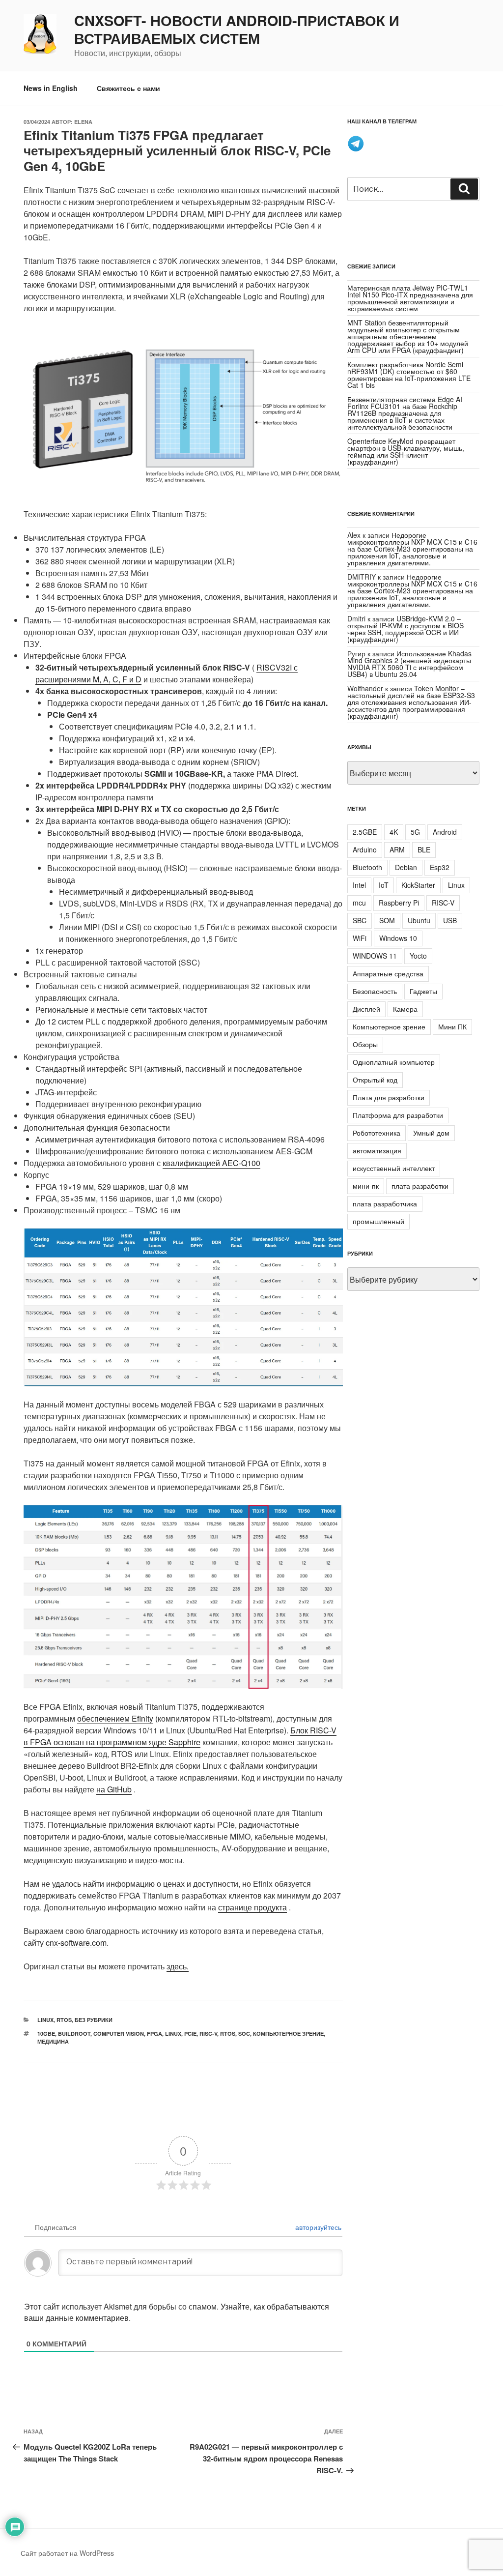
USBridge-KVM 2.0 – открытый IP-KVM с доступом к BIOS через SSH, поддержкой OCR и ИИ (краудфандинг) (405, 629)
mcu (359, 903)
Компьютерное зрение (288, 2034)
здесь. (178, 1966)
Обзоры (365, 1044)
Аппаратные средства (388, 973)
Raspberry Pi (399, 903)
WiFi (360, 938)
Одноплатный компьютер (394, 1062)
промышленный (378, 1221)
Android (445, 832)
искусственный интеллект (394, 1168)
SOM (387, 920)
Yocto (418, 956)
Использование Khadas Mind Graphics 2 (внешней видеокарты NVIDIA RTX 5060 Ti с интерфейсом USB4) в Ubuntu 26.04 (409, 664)
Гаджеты (423, 991)
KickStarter (418, 885)
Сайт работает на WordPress (67, 2553)
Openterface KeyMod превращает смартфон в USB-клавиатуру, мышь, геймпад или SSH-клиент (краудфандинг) (406, 451)
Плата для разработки (389, 1097)
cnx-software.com (76, 1943)
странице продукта (252, 1907)
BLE (424, 849)
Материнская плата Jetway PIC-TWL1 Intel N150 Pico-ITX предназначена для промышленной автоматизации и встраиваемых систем (410, 298)
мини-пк (366, 1186)
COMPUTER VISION (119, 2034)
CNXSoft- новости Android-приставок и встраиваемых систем (237, 29)
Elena (83, 122)
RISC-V (208, 2034)
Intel (359, 885)
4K (394, 832)
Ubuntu (419, 920)
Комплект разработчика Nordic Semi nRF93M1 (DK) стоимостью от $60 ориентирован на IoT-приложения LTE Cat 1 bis (409, 375)
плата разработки (420, 1186)
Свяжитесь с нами (128, 88)
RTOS (64, 2020)
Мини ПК (452, 1026)
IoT (384, 885)
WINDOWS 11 (375, 956)
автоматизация (377, 1150)
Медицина (53, 2041)
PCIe (190, 2034)
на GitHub (114, 1789)
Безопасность (375, 991)
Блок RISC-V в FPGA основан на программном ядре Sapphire (180, 1736)
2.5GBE (365, 832)
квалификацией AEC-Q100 (211, 1163)
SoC (244, 2034)
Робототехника (377, 1133)
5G (415, 832)
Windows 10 (398, 938)
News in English (51, 88)
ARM (397, 849)
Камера (405, 1009)
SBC (360, 920)
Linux (45, 2020)
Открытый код (375, 1080)
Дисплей (366, 1009)
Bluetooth (367, 867)
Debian (406, 867)
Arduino (365, 849)
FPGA (154, 2034)
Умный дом (431, 1133)
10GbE (46, 2034)
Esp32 (440, 867)
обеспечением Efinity (115, 1718)
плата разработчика (385, 1203)
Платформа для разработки (398, 1115)
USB (450, 920)
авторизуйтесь (317, 2227)
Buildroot (74, 2034)
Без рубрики (94, 2020)
